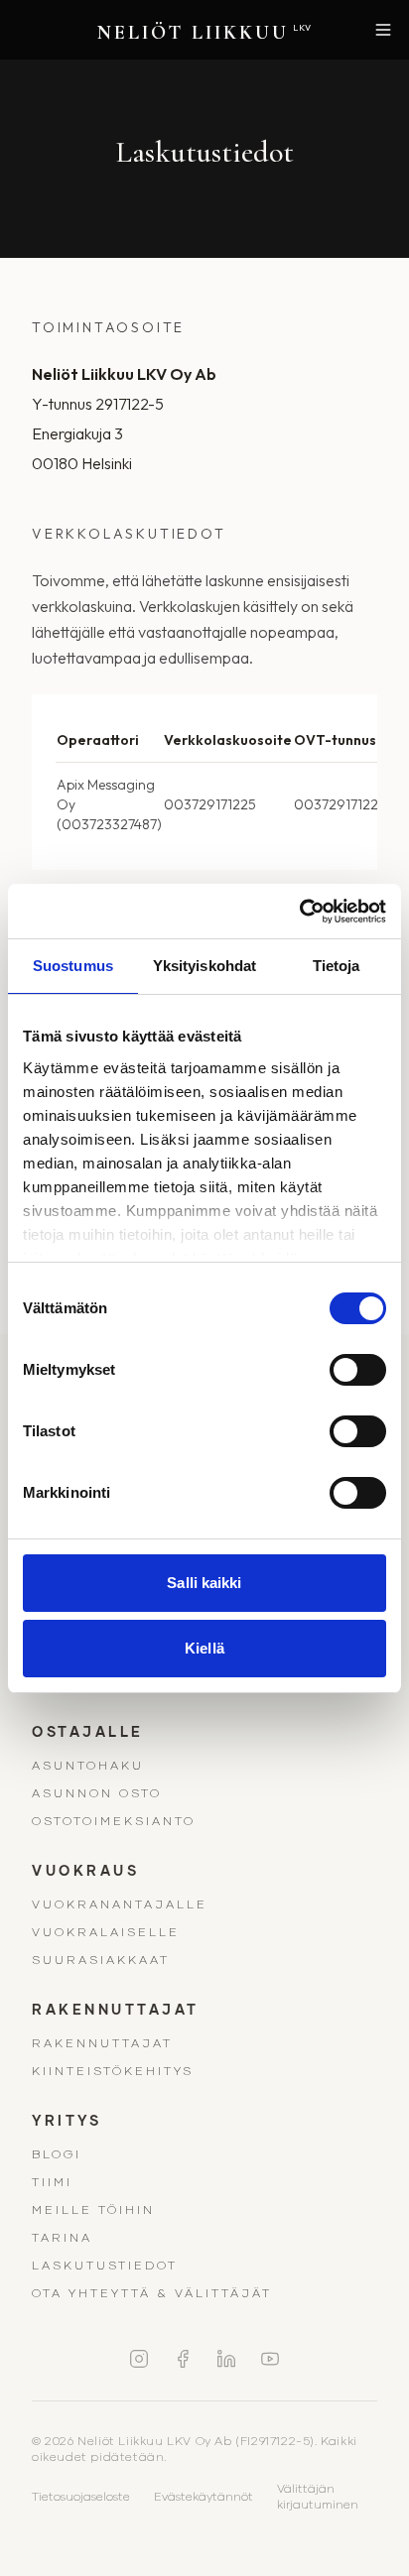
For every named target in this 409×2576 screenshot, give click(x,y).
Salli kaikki (204, 1583)
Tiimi (52, 2182)
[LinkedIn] (226, 2359)
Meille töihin (93, 2209)
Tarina (62, 2237)
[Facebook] (183, 2359)
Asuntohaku (88, 1765)
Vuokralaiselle (106, 1932)
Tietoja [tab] (337, 966)
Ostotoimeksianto (114, 1821)
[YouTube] (270, 2359)
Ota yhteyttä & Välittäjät (152, 2293)
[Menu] (383, 30)
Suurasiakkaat (101, 1960)
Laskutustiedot (105, 2265)
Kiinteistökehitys (113, 2071)
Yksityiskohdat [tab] (204, 966)
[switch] (358, 1370)
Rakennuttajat (102, 2043)
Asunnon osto (97, 1793)
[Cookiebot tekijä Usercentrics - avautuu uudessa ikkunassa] (299, 912)
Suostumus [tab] (73, 966)
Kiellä (204, 1648)
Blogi (57, 2154)
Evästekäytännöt (204, 2496)
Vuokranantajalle (120, 1904)
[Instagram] (139, 2359)
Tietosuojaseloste (81, 2496)
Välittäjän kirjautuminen (318, 2496)
